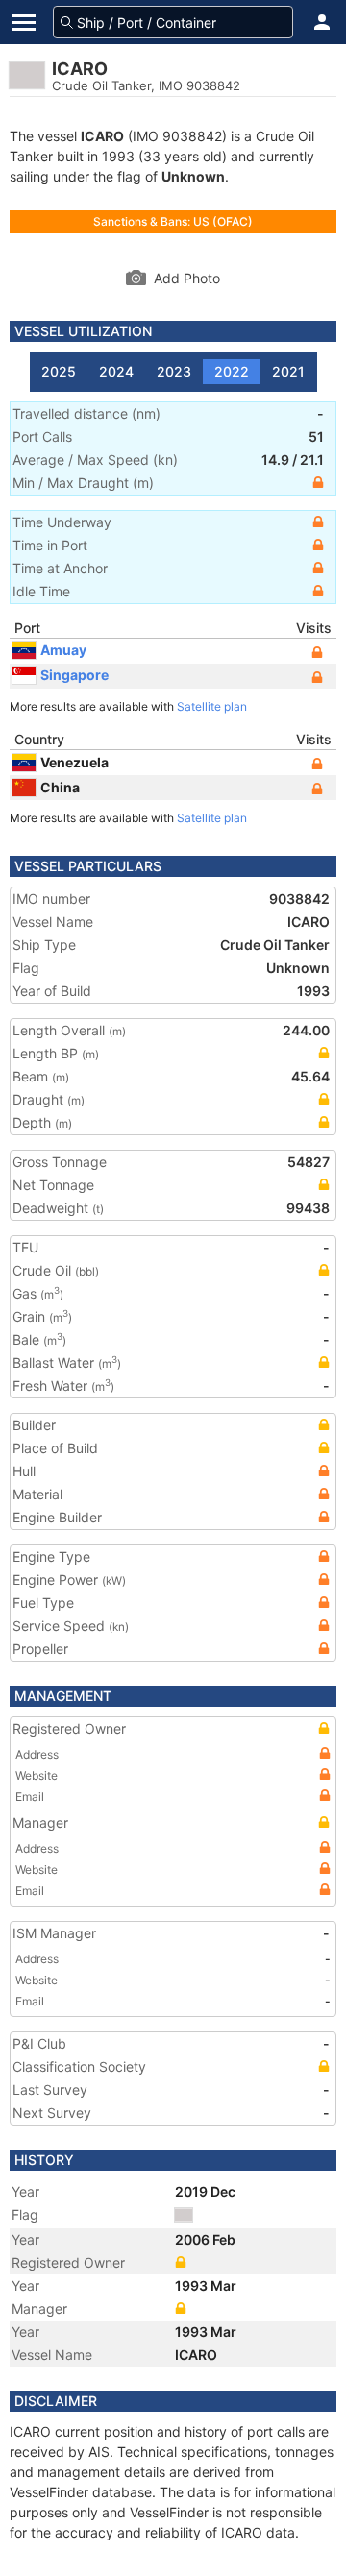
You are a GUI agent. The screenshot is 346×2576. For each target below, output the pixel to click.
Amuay (63, 650)
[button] (322, 22)
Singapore (74, 675)
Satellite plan (212, 706)
